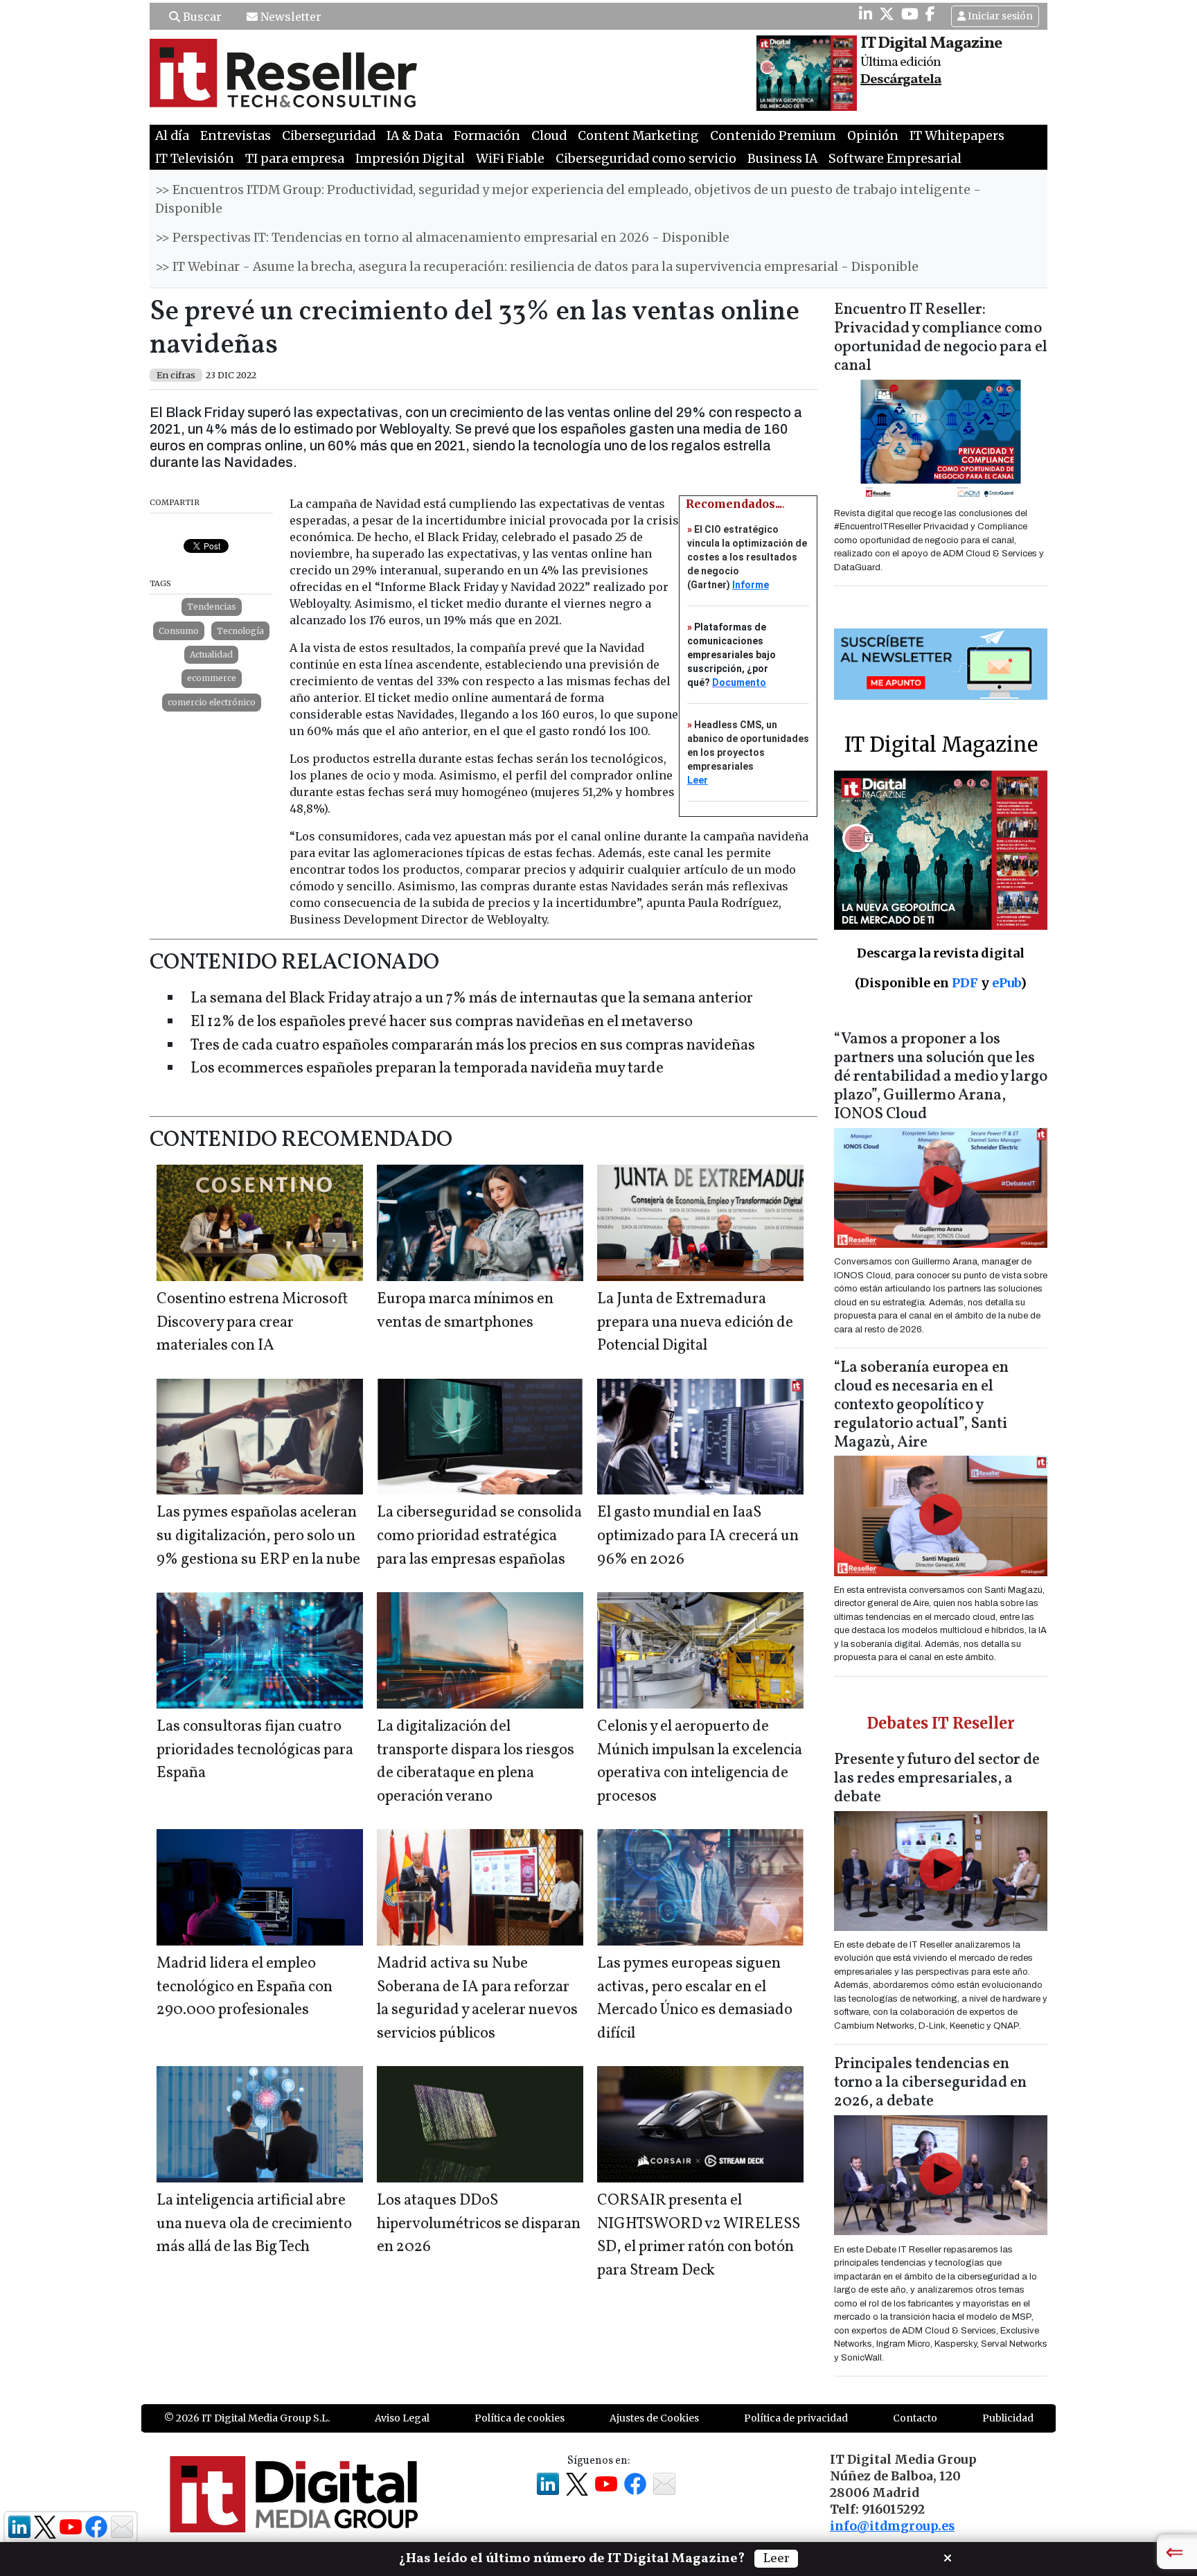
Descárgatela (901, 80)
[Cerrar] (948, 2557)
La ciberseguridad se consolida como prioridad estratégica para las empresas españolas (479, 1536)
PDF (965, 983)
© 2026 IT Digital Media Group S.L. (247, 2418)
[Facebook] (930, 14)
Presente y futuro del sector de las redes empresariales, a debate (937, 1779)
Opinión (873, 136)
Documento (739, 682)
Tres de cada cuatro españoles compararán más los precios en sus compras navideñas (473, 1046)
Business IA (782, 159)
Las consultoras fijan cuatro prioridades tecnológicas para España (255, 1750)
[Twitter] (887, 14)
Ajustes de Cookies (654, 2418)
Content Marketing (638, 136)
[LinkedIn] (866, 14)
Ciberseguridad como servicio (646, 159)
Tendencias (212, 607)
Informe (751, 585)
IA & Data (415, 136)
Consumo (179, 631)
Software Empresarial (895, 159)
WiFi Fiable (510, 159)
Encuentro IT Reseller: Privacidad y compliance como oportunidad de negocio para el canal (941, 338)
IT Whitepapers (957, 136)
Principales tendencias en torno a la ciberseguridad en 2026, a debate (930, 2083)
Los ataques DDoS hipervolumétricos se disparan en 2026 (479, 2224)
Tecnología (240, 631)
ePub (1006, 983)
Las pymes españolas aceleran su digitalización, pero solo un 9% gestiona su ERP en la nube (258, 1536)
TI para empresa (295, 159)
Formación (487, 136)
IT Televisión (195, 159)
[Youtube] (910, 14)
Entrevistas (236, 136)
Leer (698, 780)
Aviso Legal (402, 2418)
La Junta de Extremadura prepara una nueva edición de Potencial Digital (695, 1323)
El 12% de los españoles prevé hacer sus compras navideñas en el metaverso (442, 1022)
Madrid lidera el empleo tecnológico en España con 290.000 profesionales (245, 1987)
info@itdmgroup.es (892, 2526)
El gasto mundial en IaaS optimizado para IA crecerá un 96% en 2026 (698, 1536)
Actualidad (211, 654)
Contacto (915, 2418)
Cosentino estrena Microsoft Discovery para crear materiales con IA (252, 1323)
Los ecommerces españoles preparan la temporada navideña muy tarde (427, 1069)
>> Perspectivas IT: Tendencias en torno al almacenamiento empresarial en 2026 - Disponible (442, 238)
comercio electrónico (212, 702)
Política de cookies (520, 2418)
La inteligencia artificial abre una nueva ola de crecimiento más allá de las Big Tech (254, 2224)
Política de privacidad (796, 2418)
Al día (172, 136)
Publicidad (1008, 2418)
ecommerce (212, 678)
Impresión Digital (410, 159)
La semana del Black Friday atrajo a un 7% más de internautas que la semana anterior (472, 999)
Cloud (549, 136)
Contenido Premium (773, 136)
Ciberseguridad (329, 136)
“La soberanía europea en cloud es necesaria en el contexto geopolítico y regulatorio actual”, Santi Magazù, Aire (921, 1405)
